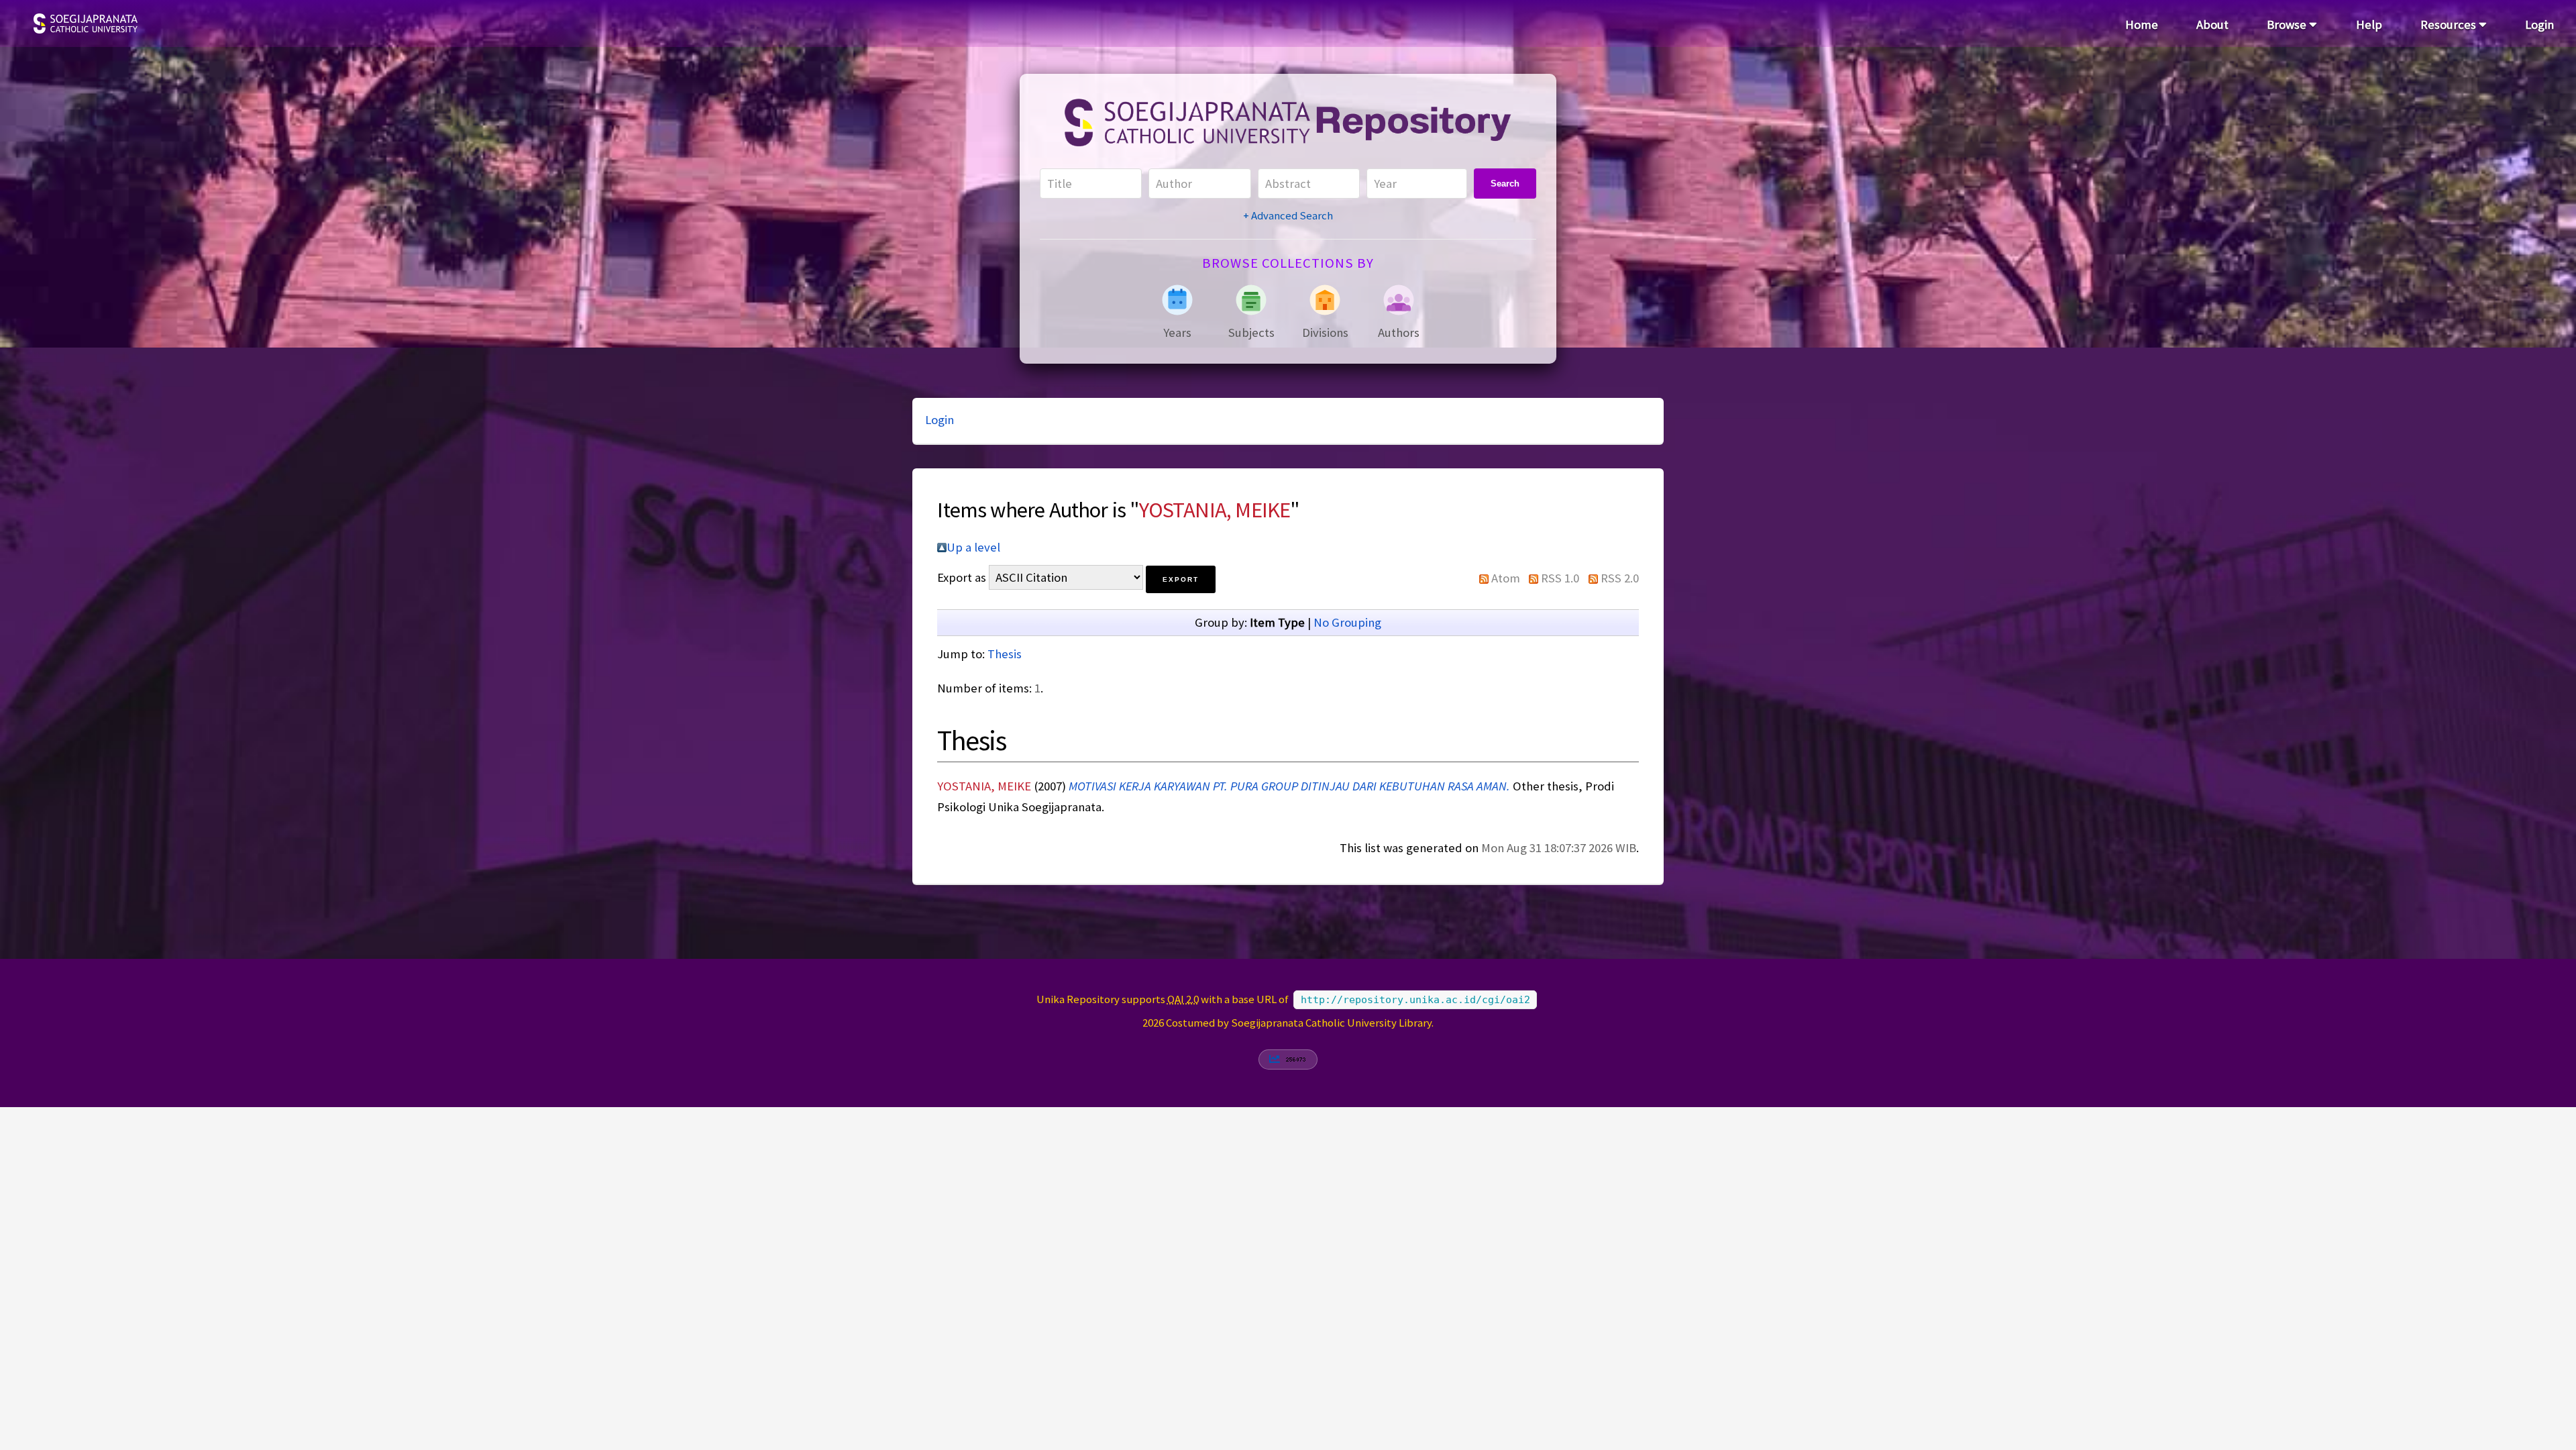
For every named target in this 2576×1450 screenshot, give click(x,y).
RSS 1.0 (1560, 578)
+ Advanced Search (1288, 215)
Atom (1506, 578)
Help (2369, 24)
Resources (2450, 24)
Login (2539, 24)
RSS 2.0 (1620, 578)
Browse (2288, 24)
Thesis (1005, 654)
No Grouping (1347, 622)
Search (1505, 184)
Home (2142, 24)
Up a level (973, 547)
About (2212, 24)
